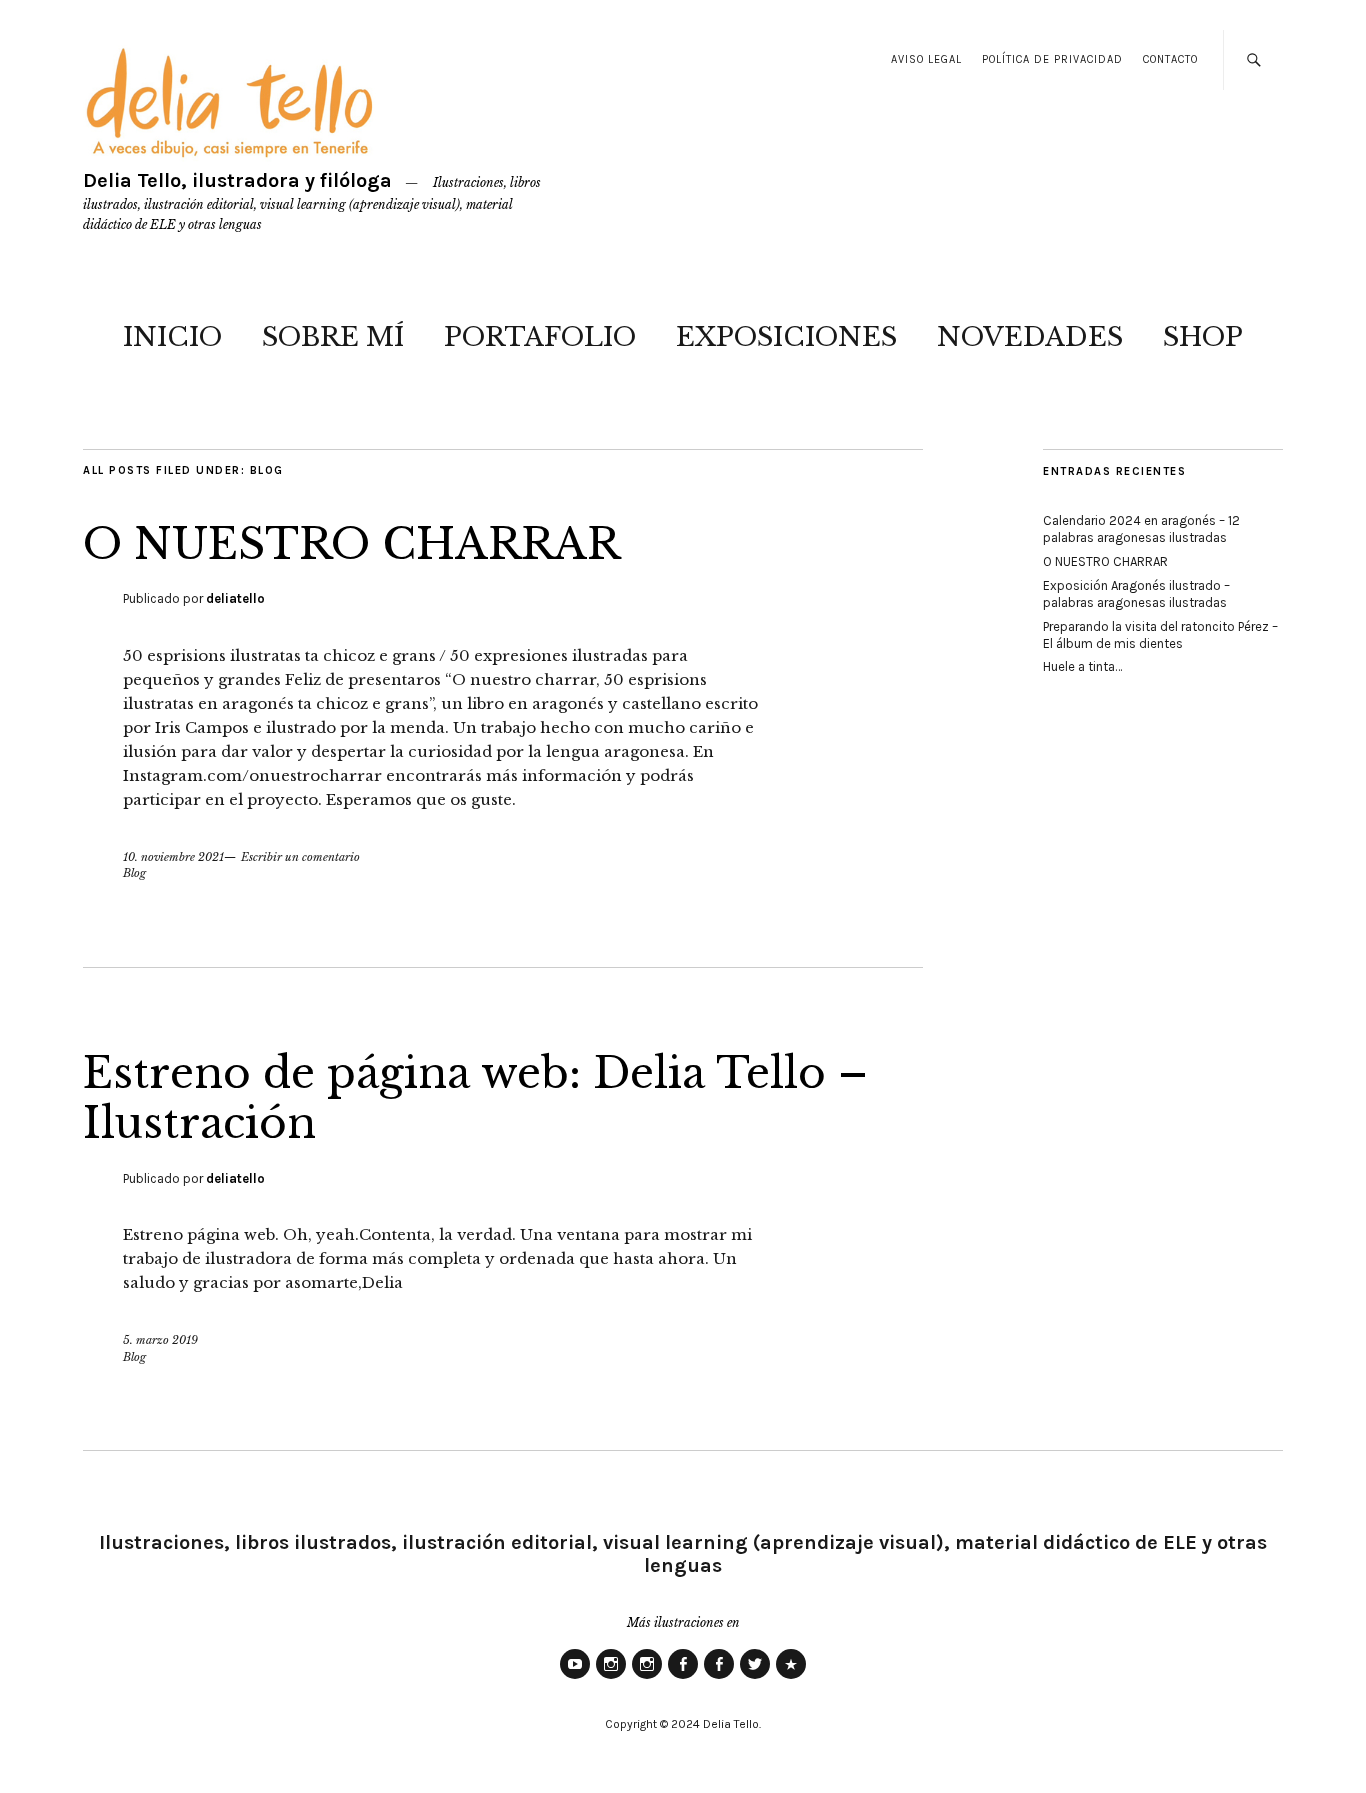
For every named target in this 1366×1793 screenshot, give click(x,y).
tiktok (791, 1678)
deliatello (235, 598)
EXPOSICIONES (786, 337)
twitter (755, 1678)
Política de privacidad (1052, 59)
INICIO (172, 337)
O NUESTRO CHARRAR (351, 544)
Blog (134, 873)
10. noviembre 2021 (173, 857)
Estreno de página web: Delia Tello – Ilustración (475, 1098)
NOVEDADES (1030, 337)
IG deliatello (611, 1678)
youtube (575, 1678)
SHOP (1203, 337)
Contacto (1170, 59)
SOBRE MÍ (333, 337)
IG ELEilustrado (647, 1678)
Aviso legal (926, 59)
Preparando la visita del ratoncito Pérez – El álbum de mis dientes (1160, 635)
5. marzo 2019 (160, 1340)
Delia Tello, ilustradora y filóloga (237, 180)
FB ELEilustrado (719, 1678)
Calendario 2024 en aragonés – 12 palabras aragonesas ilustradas (1141, 529)
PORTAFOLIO (540, 337)
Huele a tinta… (1082, 666)
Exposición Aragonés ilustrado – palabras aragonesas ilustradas (1136, 594)
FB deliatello (683, 1678)
